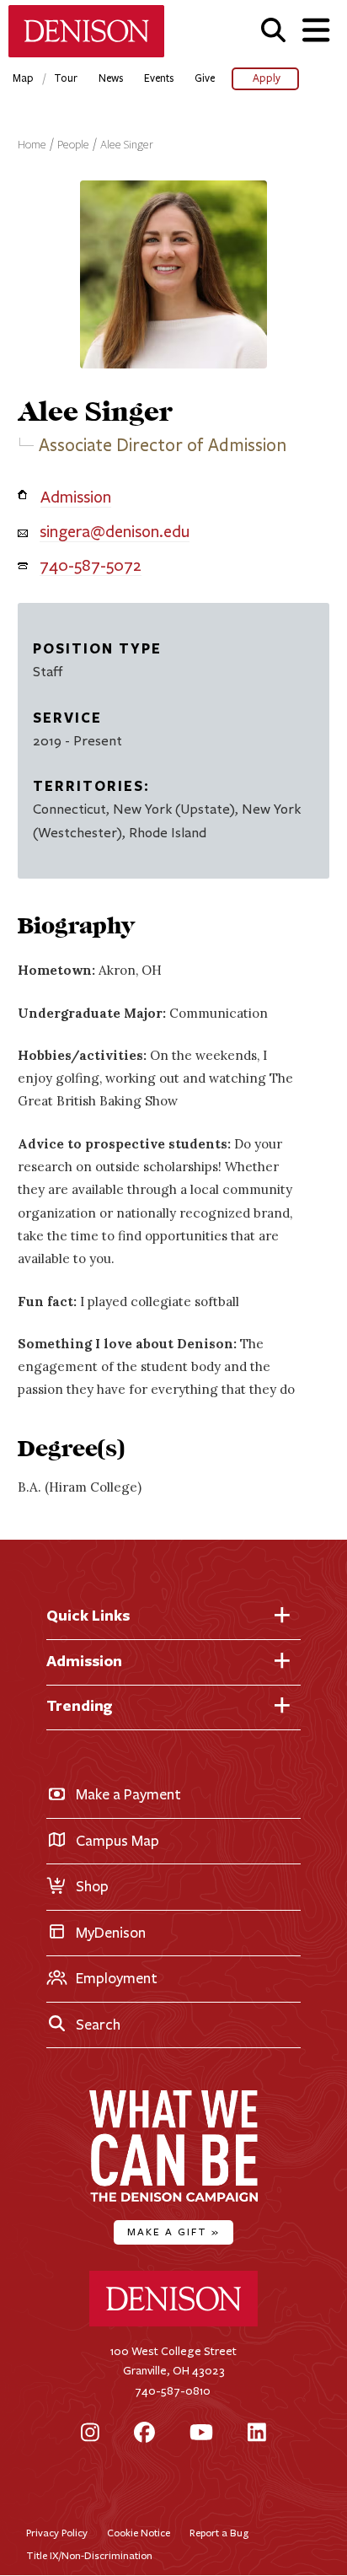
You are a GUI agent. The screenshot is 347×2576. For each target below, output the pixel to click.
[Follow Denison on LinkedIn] (257, 2434)
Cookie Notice (139, 2533)
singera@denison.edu (115, 532)
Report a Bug (219, 2533)
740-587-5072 (91, 565)
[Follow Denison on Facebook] (144, 2434)
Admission (76, 497)
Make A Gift (173, 2232)
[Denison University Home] (173, 2323)
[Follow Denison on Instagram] (90, 2434)
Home (32, 145)
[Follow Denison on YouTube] (201, 2434)
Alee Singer (127, 145)
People (73, 145)
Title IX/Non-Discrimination (89, 2555)
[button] (273, 30)
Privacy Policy (57, 2533)
